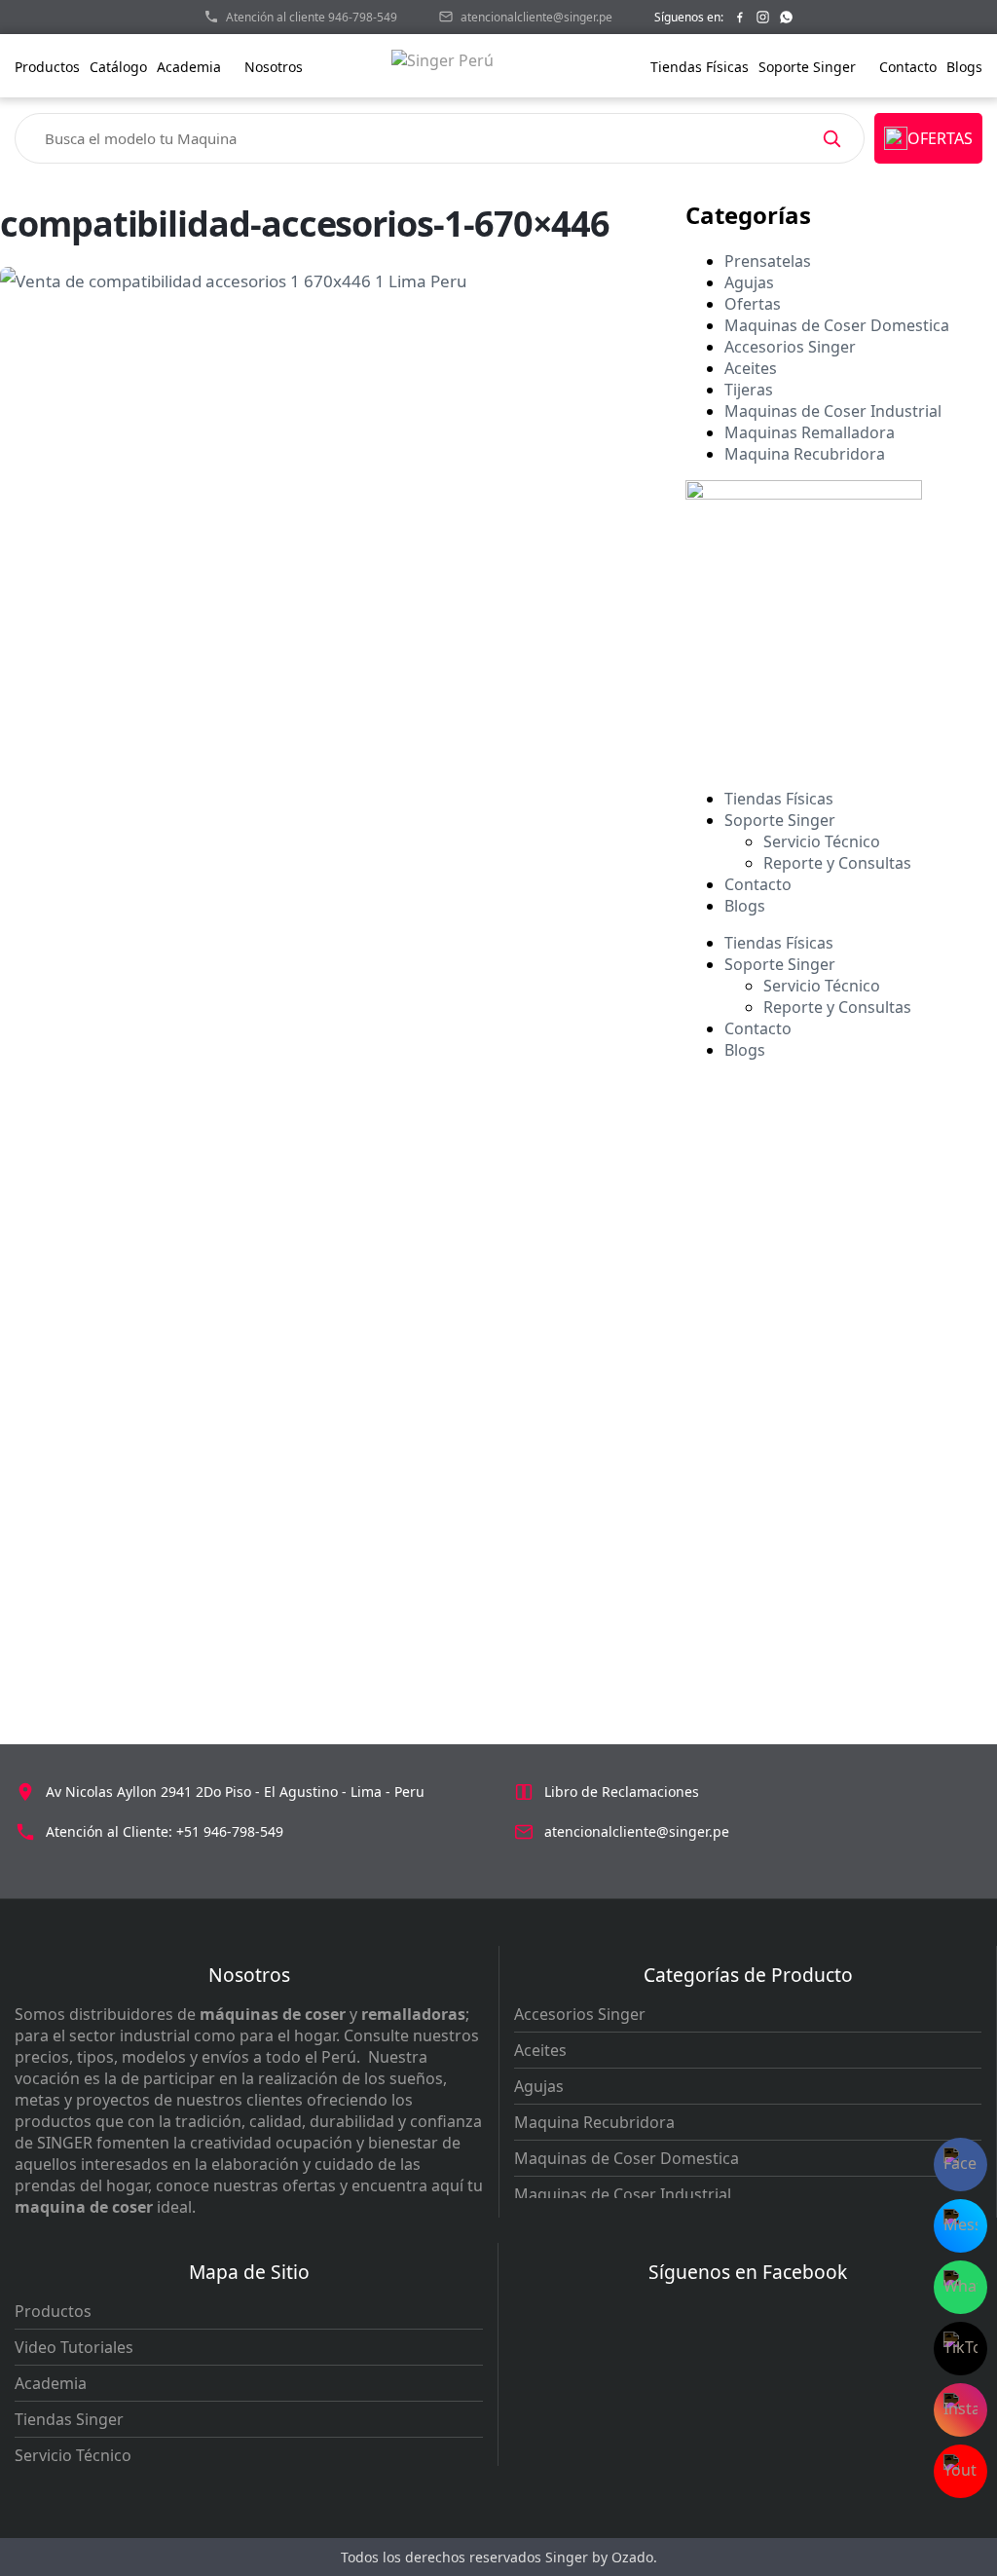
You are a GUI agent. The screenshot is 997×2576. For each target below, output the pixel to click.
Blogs (964, 67)
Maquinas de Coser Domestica (837, 325)
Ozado (632, 2557)
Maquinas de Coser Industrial (833, 411)
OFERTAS (940, 138)
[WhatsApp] (786, 17)
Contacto (908, 67)
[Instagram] (763, 17)
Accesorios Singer (790, 347)
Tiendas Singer (69, 2419)
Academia (51, 2383)
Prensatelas (768, 261)
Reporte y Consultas (837, 863)
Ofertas (753, 304)
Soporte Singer (809, 67)
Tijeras (749, 390)
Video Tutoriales (74, 2347)
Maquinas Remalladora (810, 432)
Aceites (751, 368)
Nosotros (276, 67)
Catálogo (118, 67)
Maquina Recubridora (805, 454)
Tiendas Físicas (700, 67)
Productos (47, 67)
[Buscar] (831, 138)
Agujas (749, 282)
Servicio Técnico (822, 841)
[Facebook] (739, 17)
